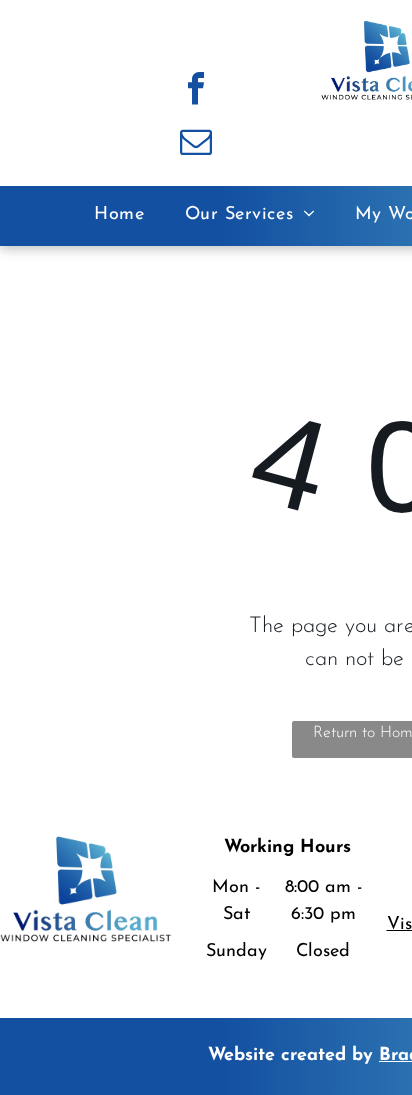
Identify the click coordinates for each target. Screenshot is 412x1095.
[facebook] (196, 91)
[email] (196, 144)
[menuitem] (119, 215)
